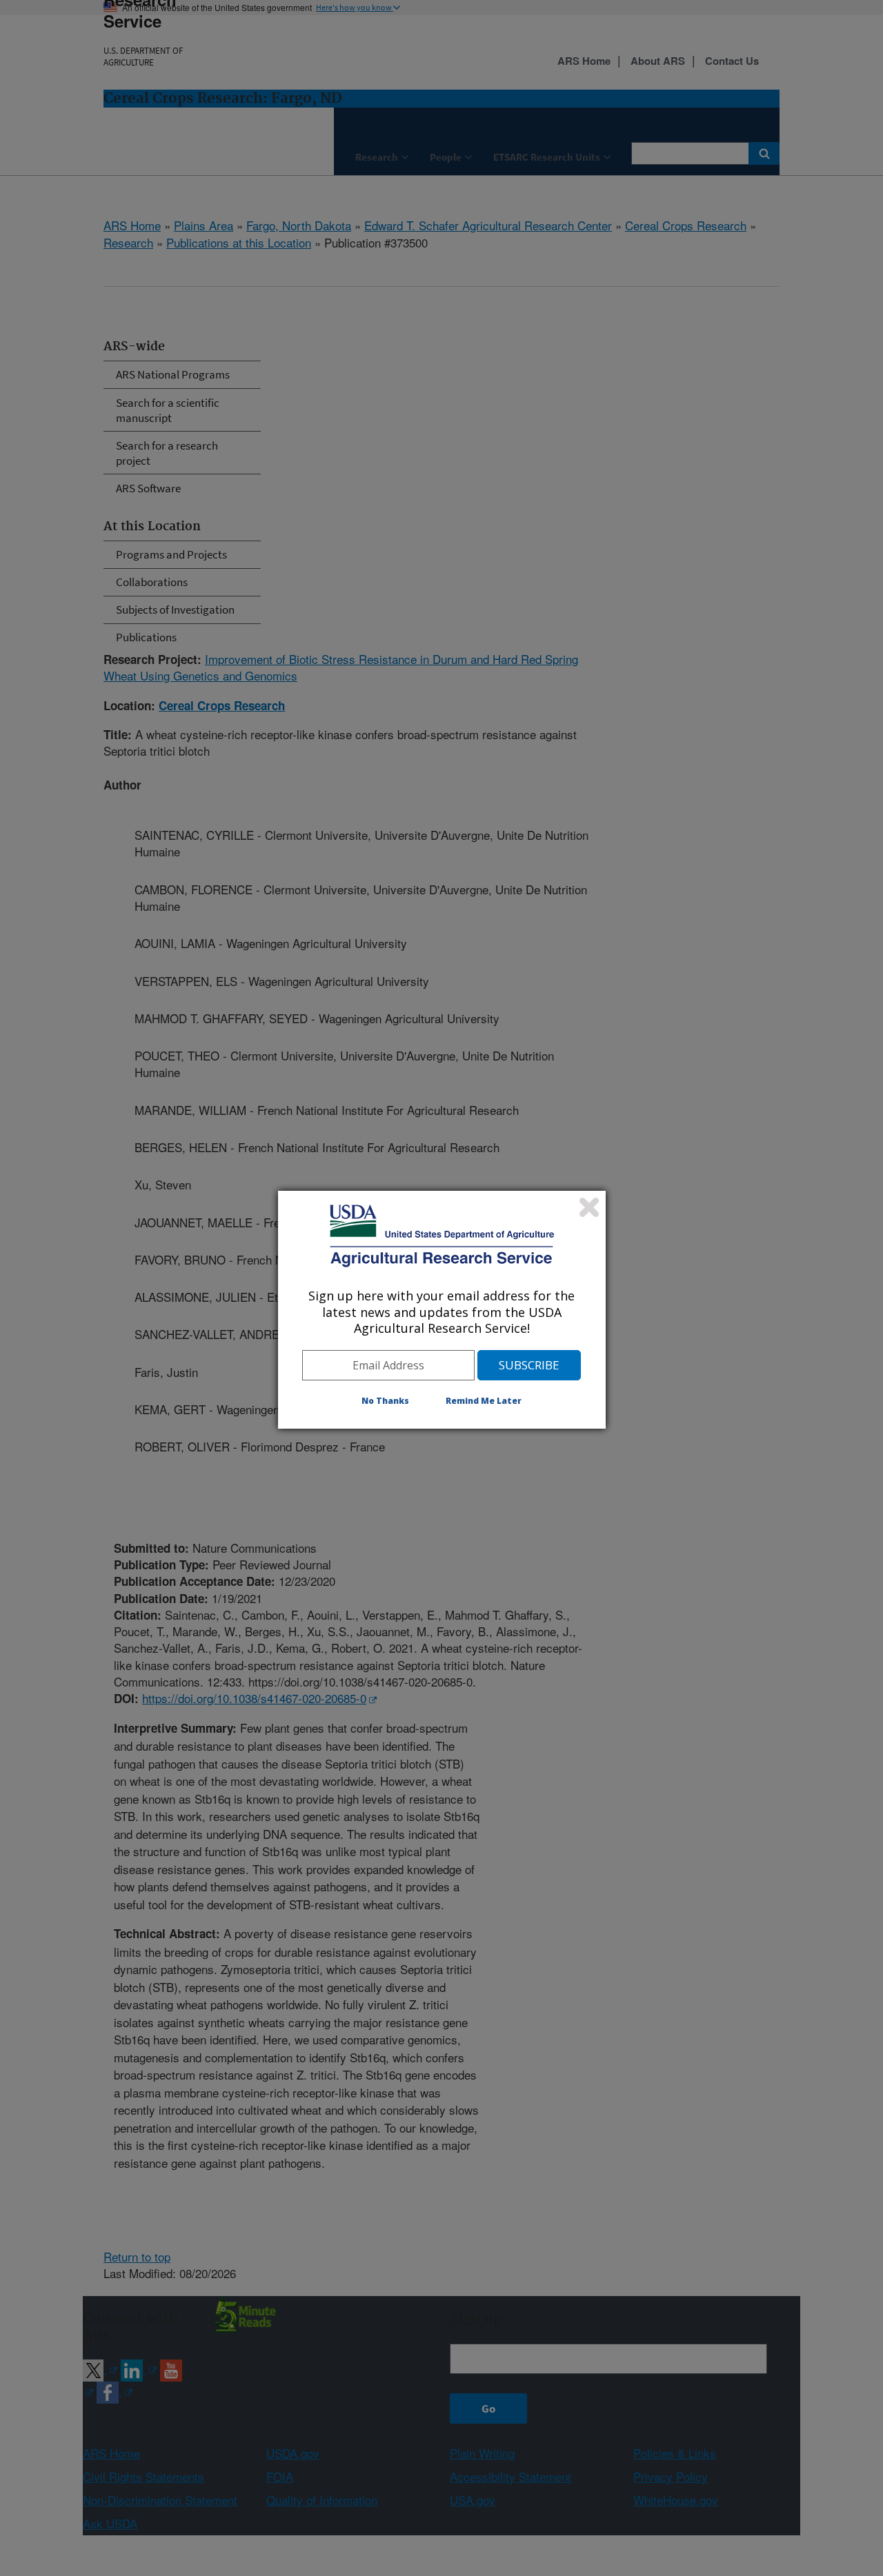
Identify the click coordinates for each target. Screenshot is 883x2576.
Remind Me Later (484, 1401)
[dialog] (442, 1309)
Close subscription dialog (589, 1207)
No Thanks (385, 1401)
